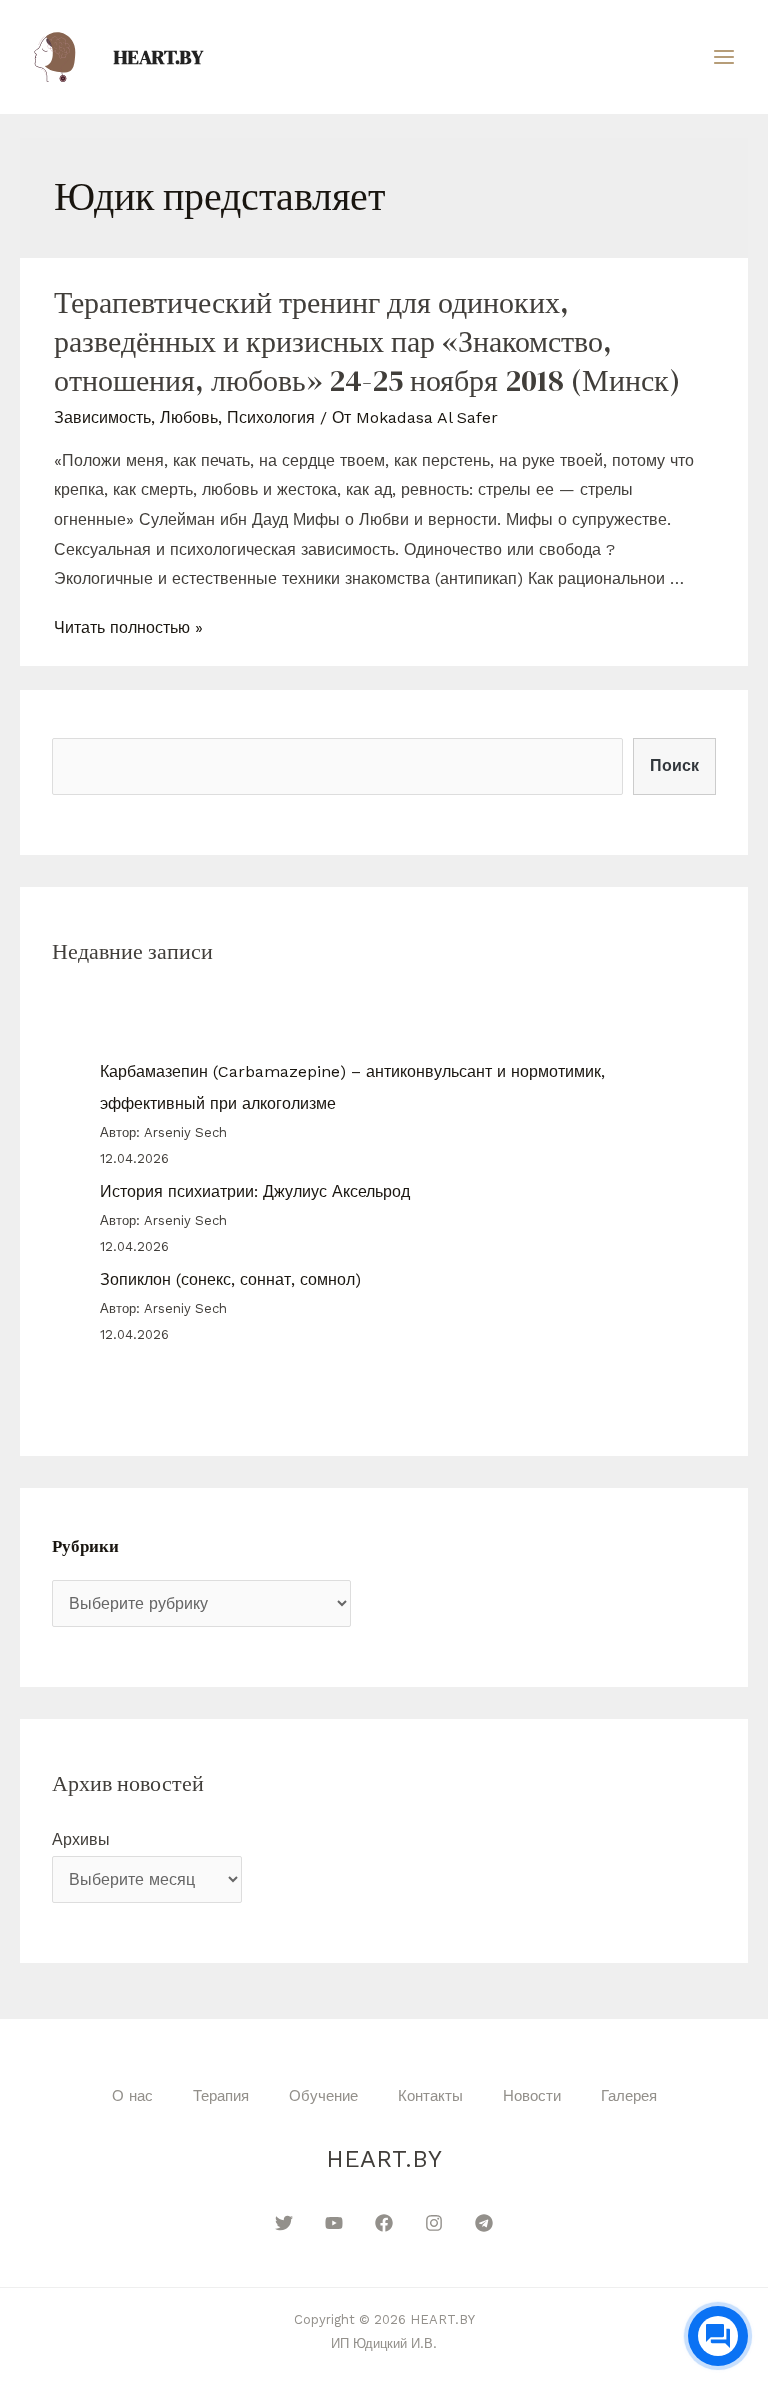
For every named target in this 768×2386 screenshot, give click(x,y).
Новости (532, 2096)
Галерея (629, 2096)
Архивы (81, 1839)
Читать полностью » (128, 627)
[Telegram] (484, 2223)
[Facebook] (384, 2223)
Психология (271, 417)
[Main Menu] (724, 57)
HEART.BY (158, 57)
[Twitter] (284, 2223)
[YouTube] (334, 2223)
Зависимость (102, 417)
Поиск (674, 765)
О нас (132, 2096)
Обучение (323, 2096)
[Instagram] (434, 2223)
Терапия (221, 2096)
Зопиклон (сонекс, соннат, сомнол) (230, 1279)
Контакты (430, 2096)
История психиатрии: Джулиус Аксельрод (255, 1191)
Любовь (189, 417)
